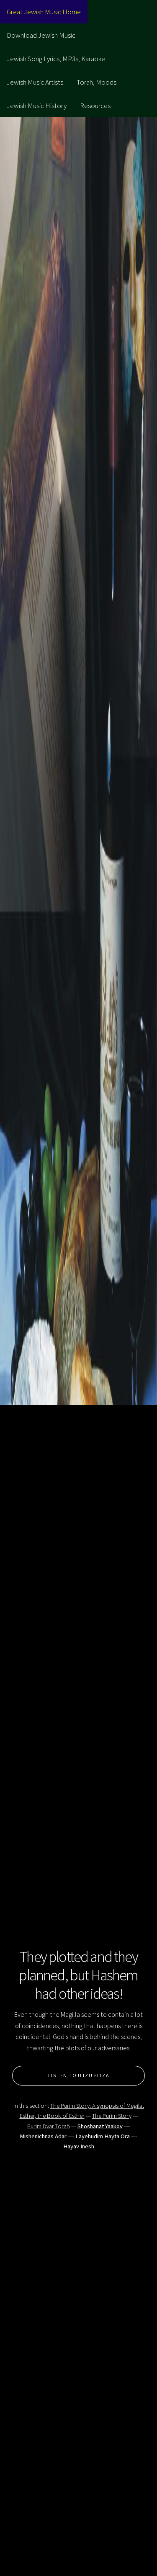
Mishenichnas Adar (43, 2136)
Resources (95, 106)
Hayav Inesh (79, 2146)
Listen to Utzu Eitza (78, 2075)
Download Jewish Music (41, 35)
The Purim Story (112, 2116)
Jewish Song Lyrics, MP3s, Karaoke (56, 59)
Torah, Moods (97, 82)
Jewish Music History (37, 106)
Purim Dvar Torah (49, 2126)
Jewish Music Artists (35, 82)
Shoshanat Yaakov (100, 2126)
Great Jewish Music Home (44, 12)
